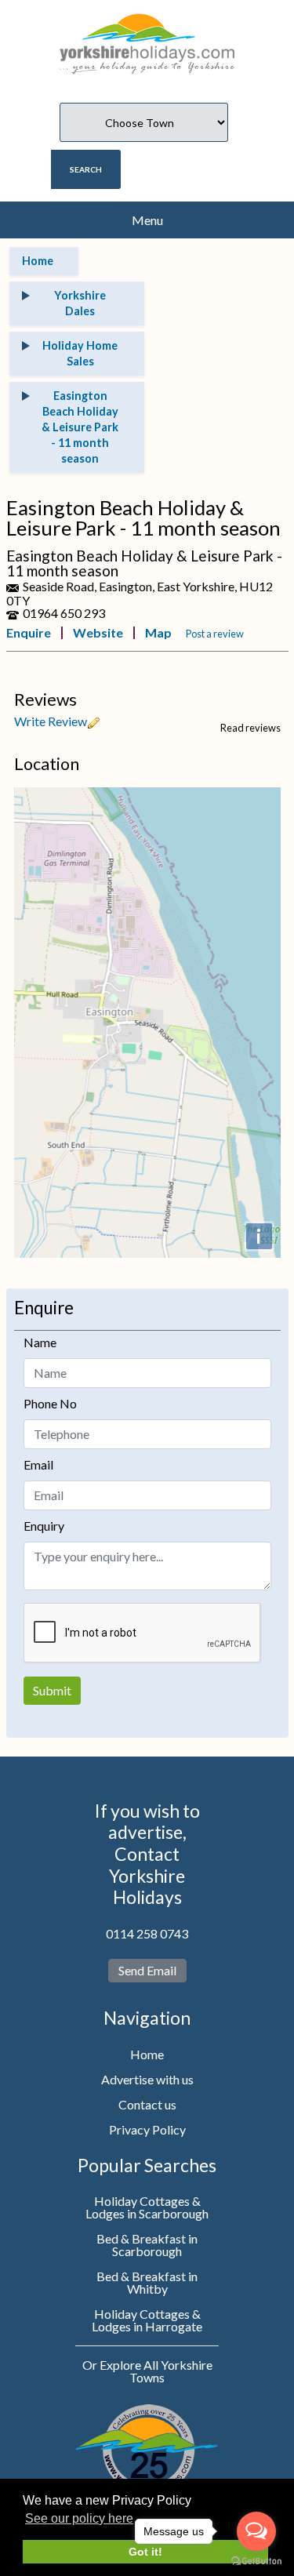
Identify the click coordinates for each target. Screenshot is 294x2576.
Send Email (147, 1970)
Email (38, 1464)
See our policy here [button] (79, 2518)
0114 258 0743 (147, 1933)
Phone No (50, 1403)
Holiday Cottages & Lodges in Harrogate (147, 2320)
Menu (147, 220)
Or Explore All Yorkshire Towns (147, 2371)
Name (40, 1342)
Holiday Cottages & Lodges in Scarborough (147, 2207)
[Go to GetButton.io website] (256, 2561)
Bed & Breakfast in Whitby (147, 2282)
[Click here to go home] (147, 36)
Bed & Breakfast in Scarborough (147, 2245)
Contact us (147, 2104)
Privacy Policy (147, 2129)
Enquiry (44, 1526)
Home (147, 2054)
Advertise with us (147, 2079)
